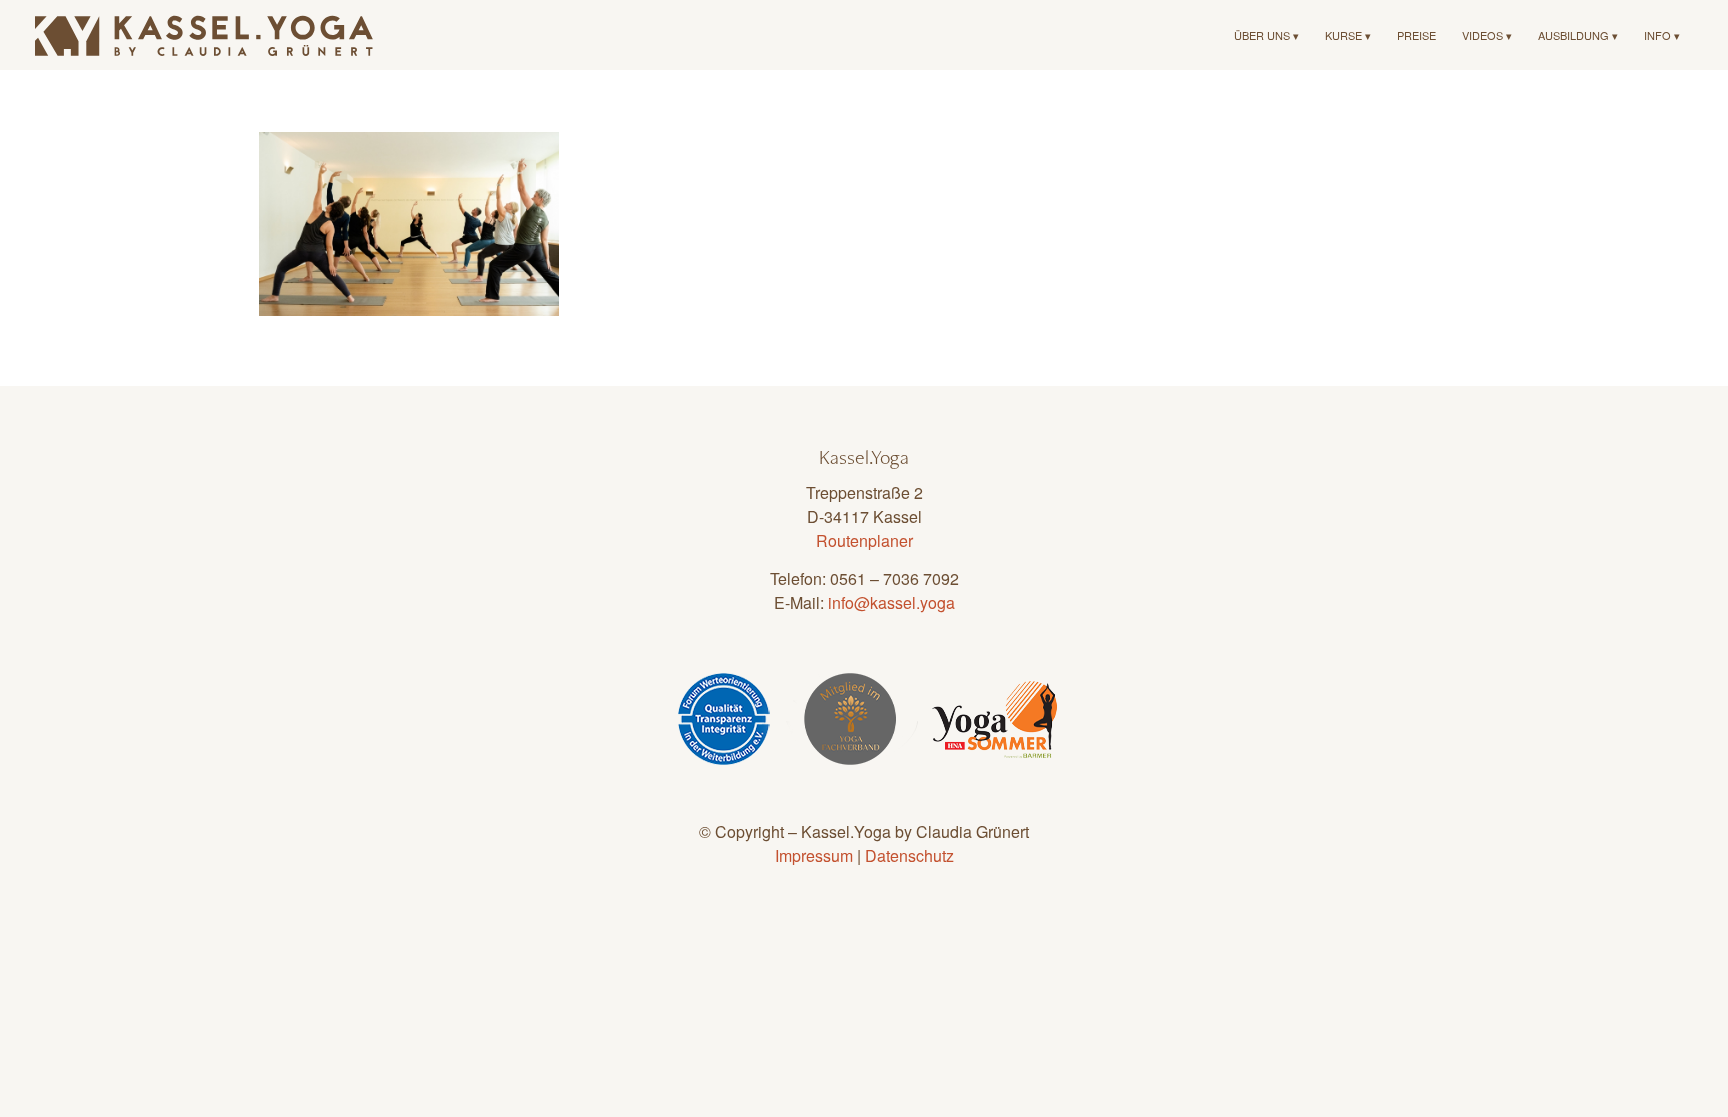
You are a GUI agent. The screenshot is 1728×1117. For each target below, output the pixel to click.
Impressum (814, 855)
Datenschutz (909, 855)
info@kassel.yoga (891, 602)
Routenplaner (864, 540)
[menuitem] (1266, 35)
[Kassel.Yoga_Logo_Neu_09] (205, 35)
